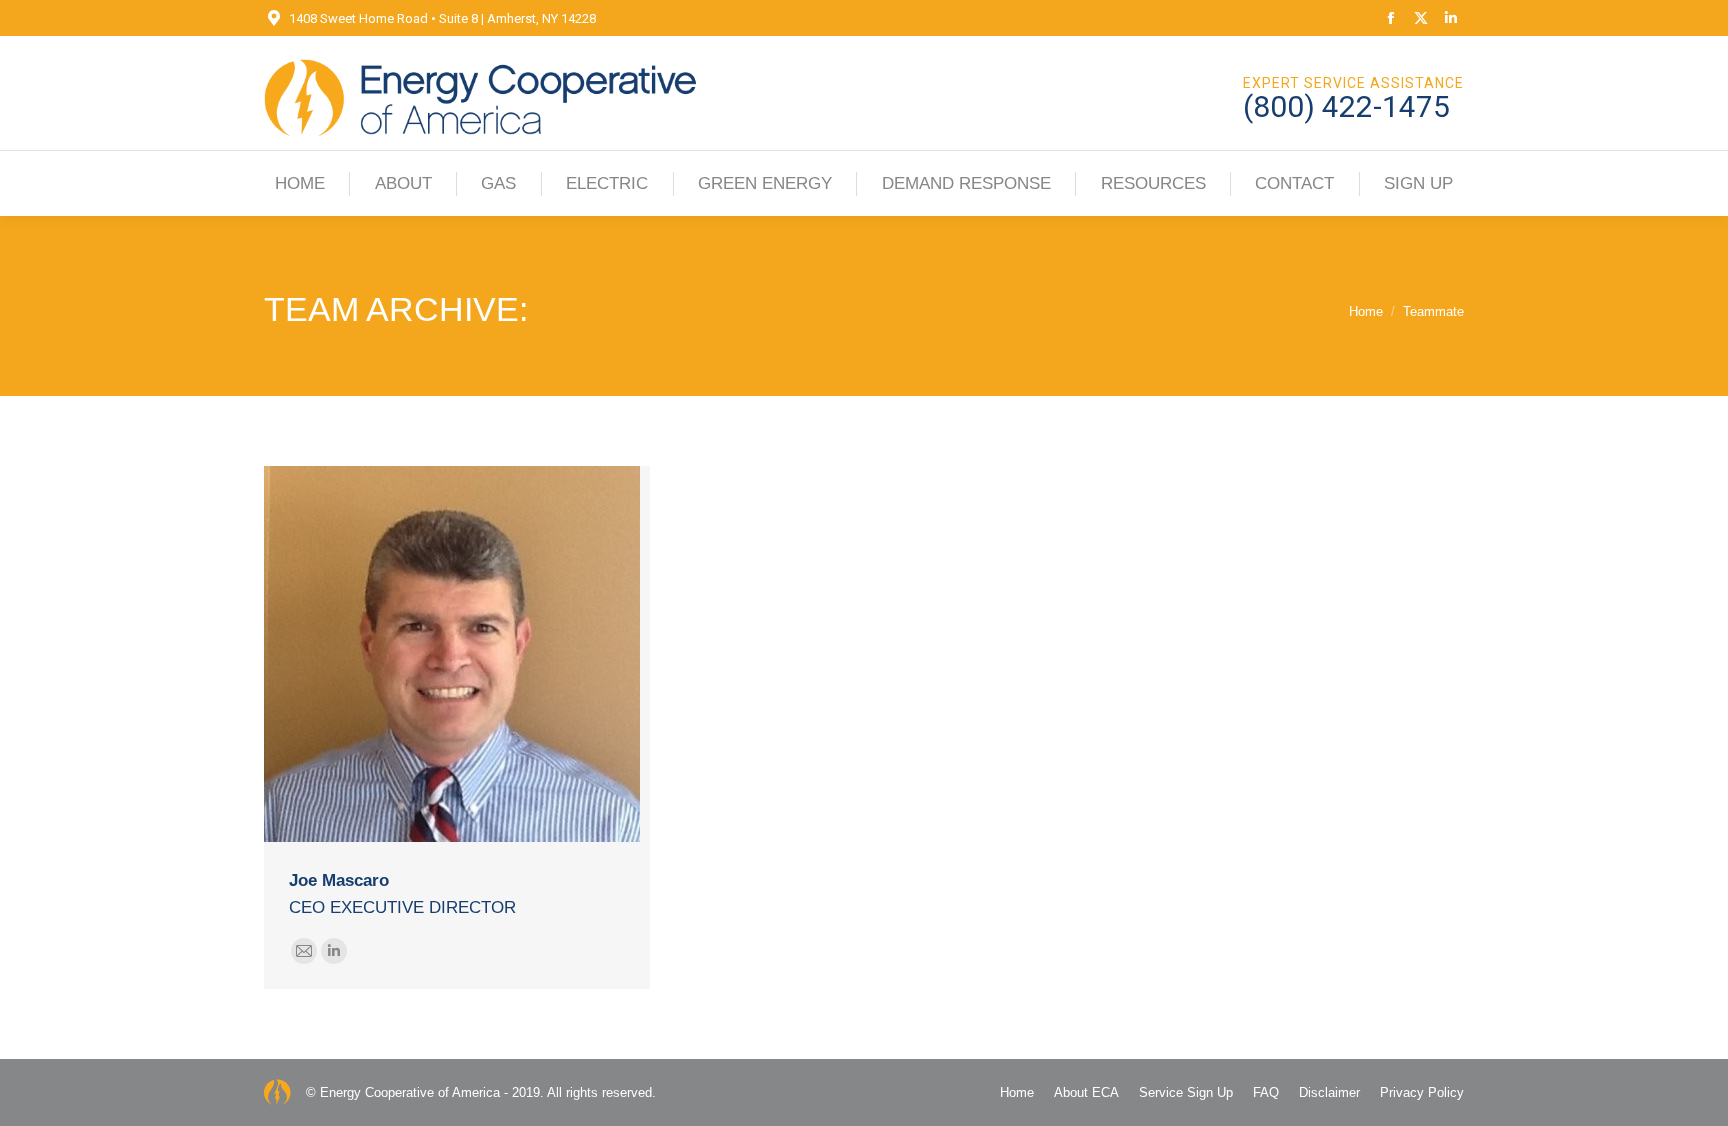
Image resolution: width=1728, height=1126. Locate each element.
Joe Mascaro (339, 880)
